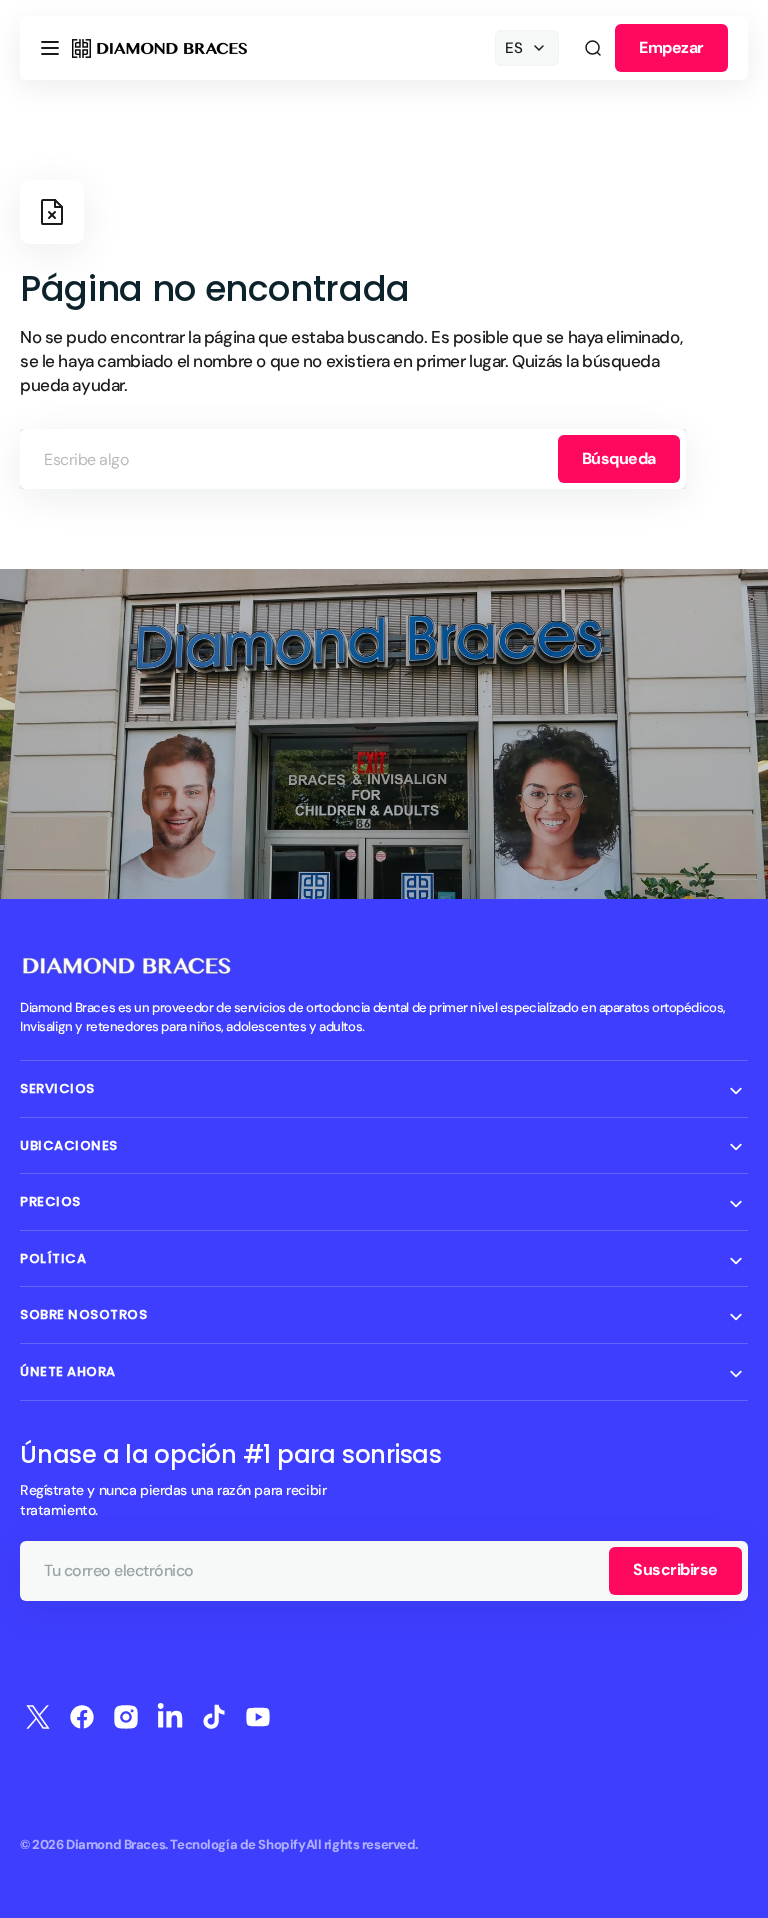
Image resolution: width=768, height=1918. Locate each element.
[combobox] (353, 459)
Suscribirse (675, 1569)
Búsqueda (619, 458)
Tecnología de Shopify (237, 1844)
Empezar (671, 47)
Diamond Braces (115, 1844)
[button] (50, 48)
